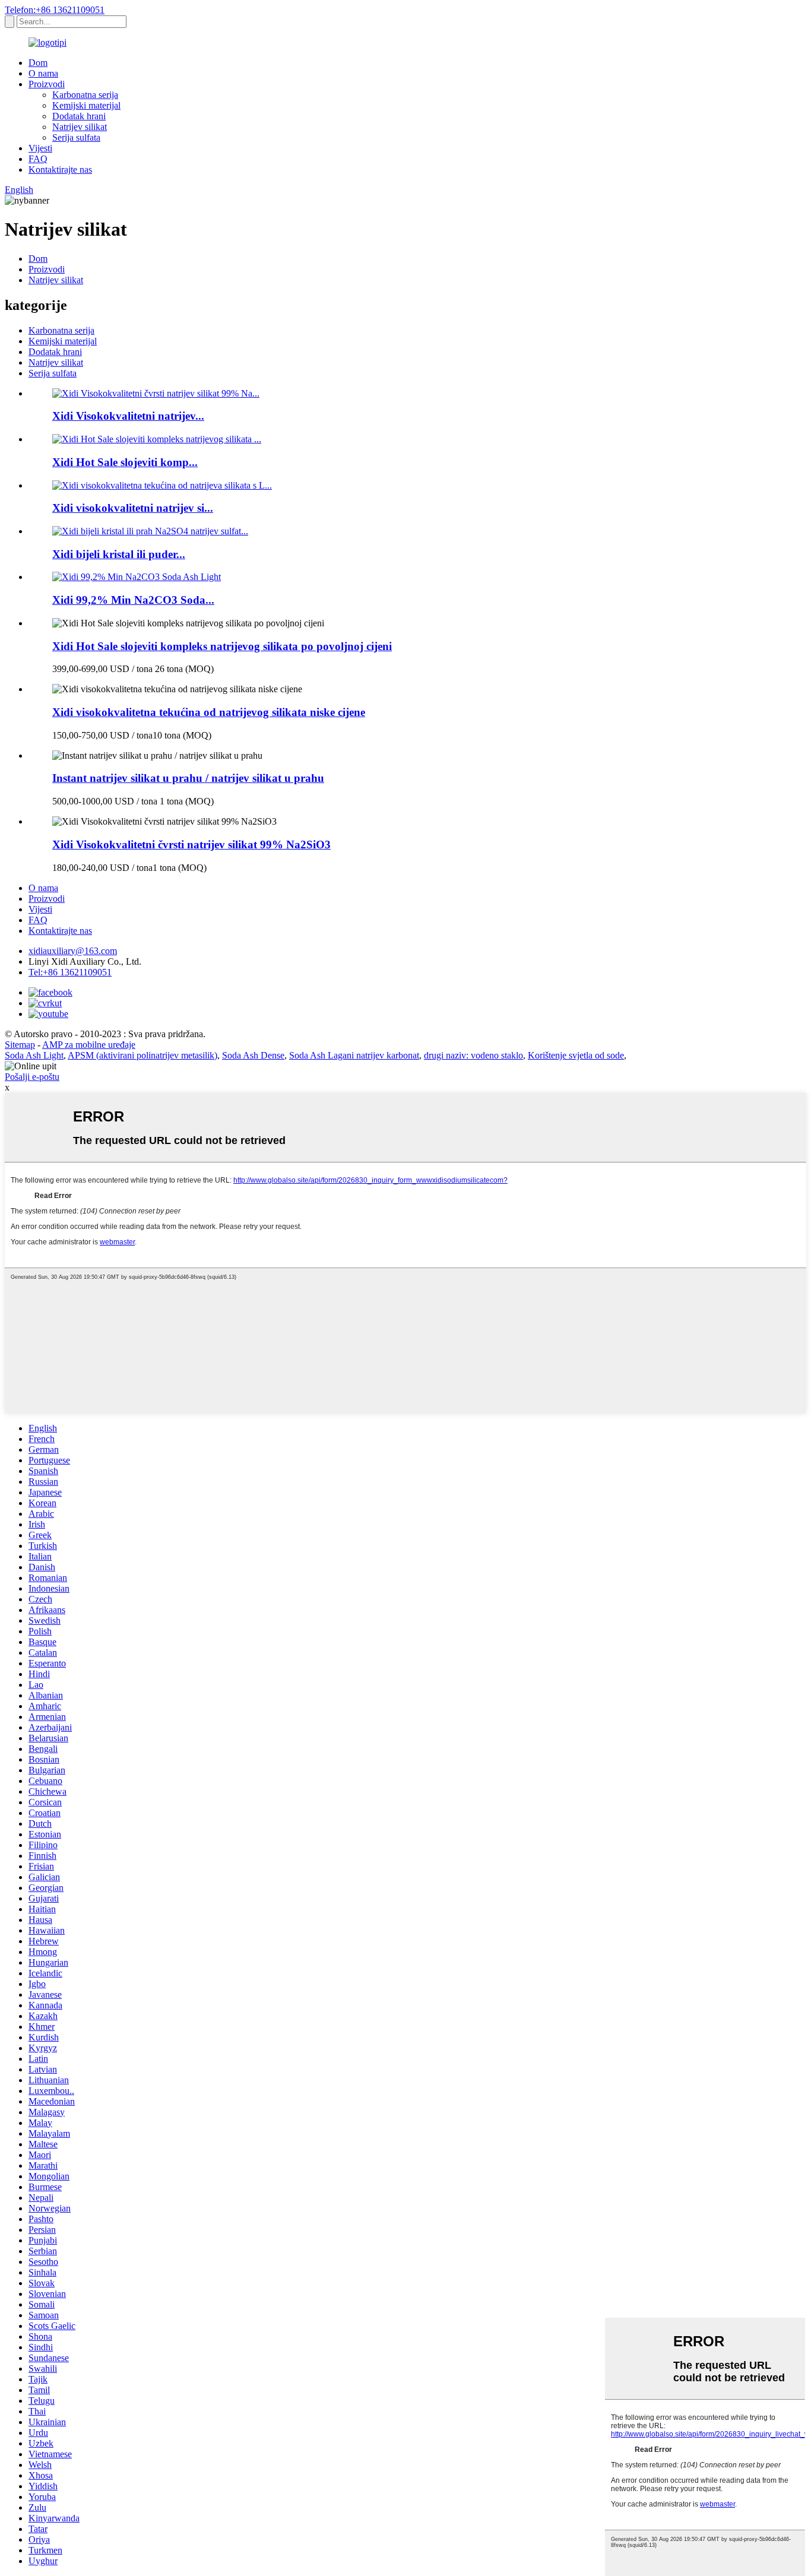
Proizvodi (47, 84)
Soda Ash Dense (253, 1055)
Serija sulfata (76, 137)
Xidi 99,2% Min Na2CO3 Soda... (133, 600)
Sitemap (20, 1045)
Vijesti (40, 148)
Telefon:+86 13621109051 (55, 10)
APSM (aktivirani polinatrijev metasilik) (142, 1055)
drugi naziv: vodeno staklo (473, 1055)
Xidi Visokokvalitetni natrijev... (128, 416)
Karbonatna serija (85, 95)
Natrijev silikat (80, 127)
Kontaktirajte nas (60, 169)
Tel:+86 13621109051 (70, 972)
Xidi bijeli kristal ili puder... (119, 554)
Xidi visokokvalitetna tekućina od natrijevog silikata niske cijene (209, 712)
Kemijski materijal (86, 105)
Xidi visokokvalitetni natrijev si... (133, 508)
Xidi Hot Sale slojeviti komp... (125, 462)
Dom (38, 63)
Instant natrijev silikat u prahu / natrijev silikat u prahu (188, 778)
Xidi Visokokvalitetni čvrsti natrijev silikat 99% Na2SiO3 (191, 845)
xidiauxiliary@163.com (73, 951)
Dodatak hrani (79, 116)
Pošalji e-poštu (32, 1077)
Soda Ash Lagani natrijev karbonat (354, 1055)
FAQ (38, 159)
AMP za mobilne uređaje (89, 1045)
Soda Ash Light (34, 1055)
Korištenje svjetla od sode (576, 1055)
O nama (43, 73)
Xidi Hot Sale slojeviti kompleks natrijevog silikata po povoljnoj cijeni (222, 646)
